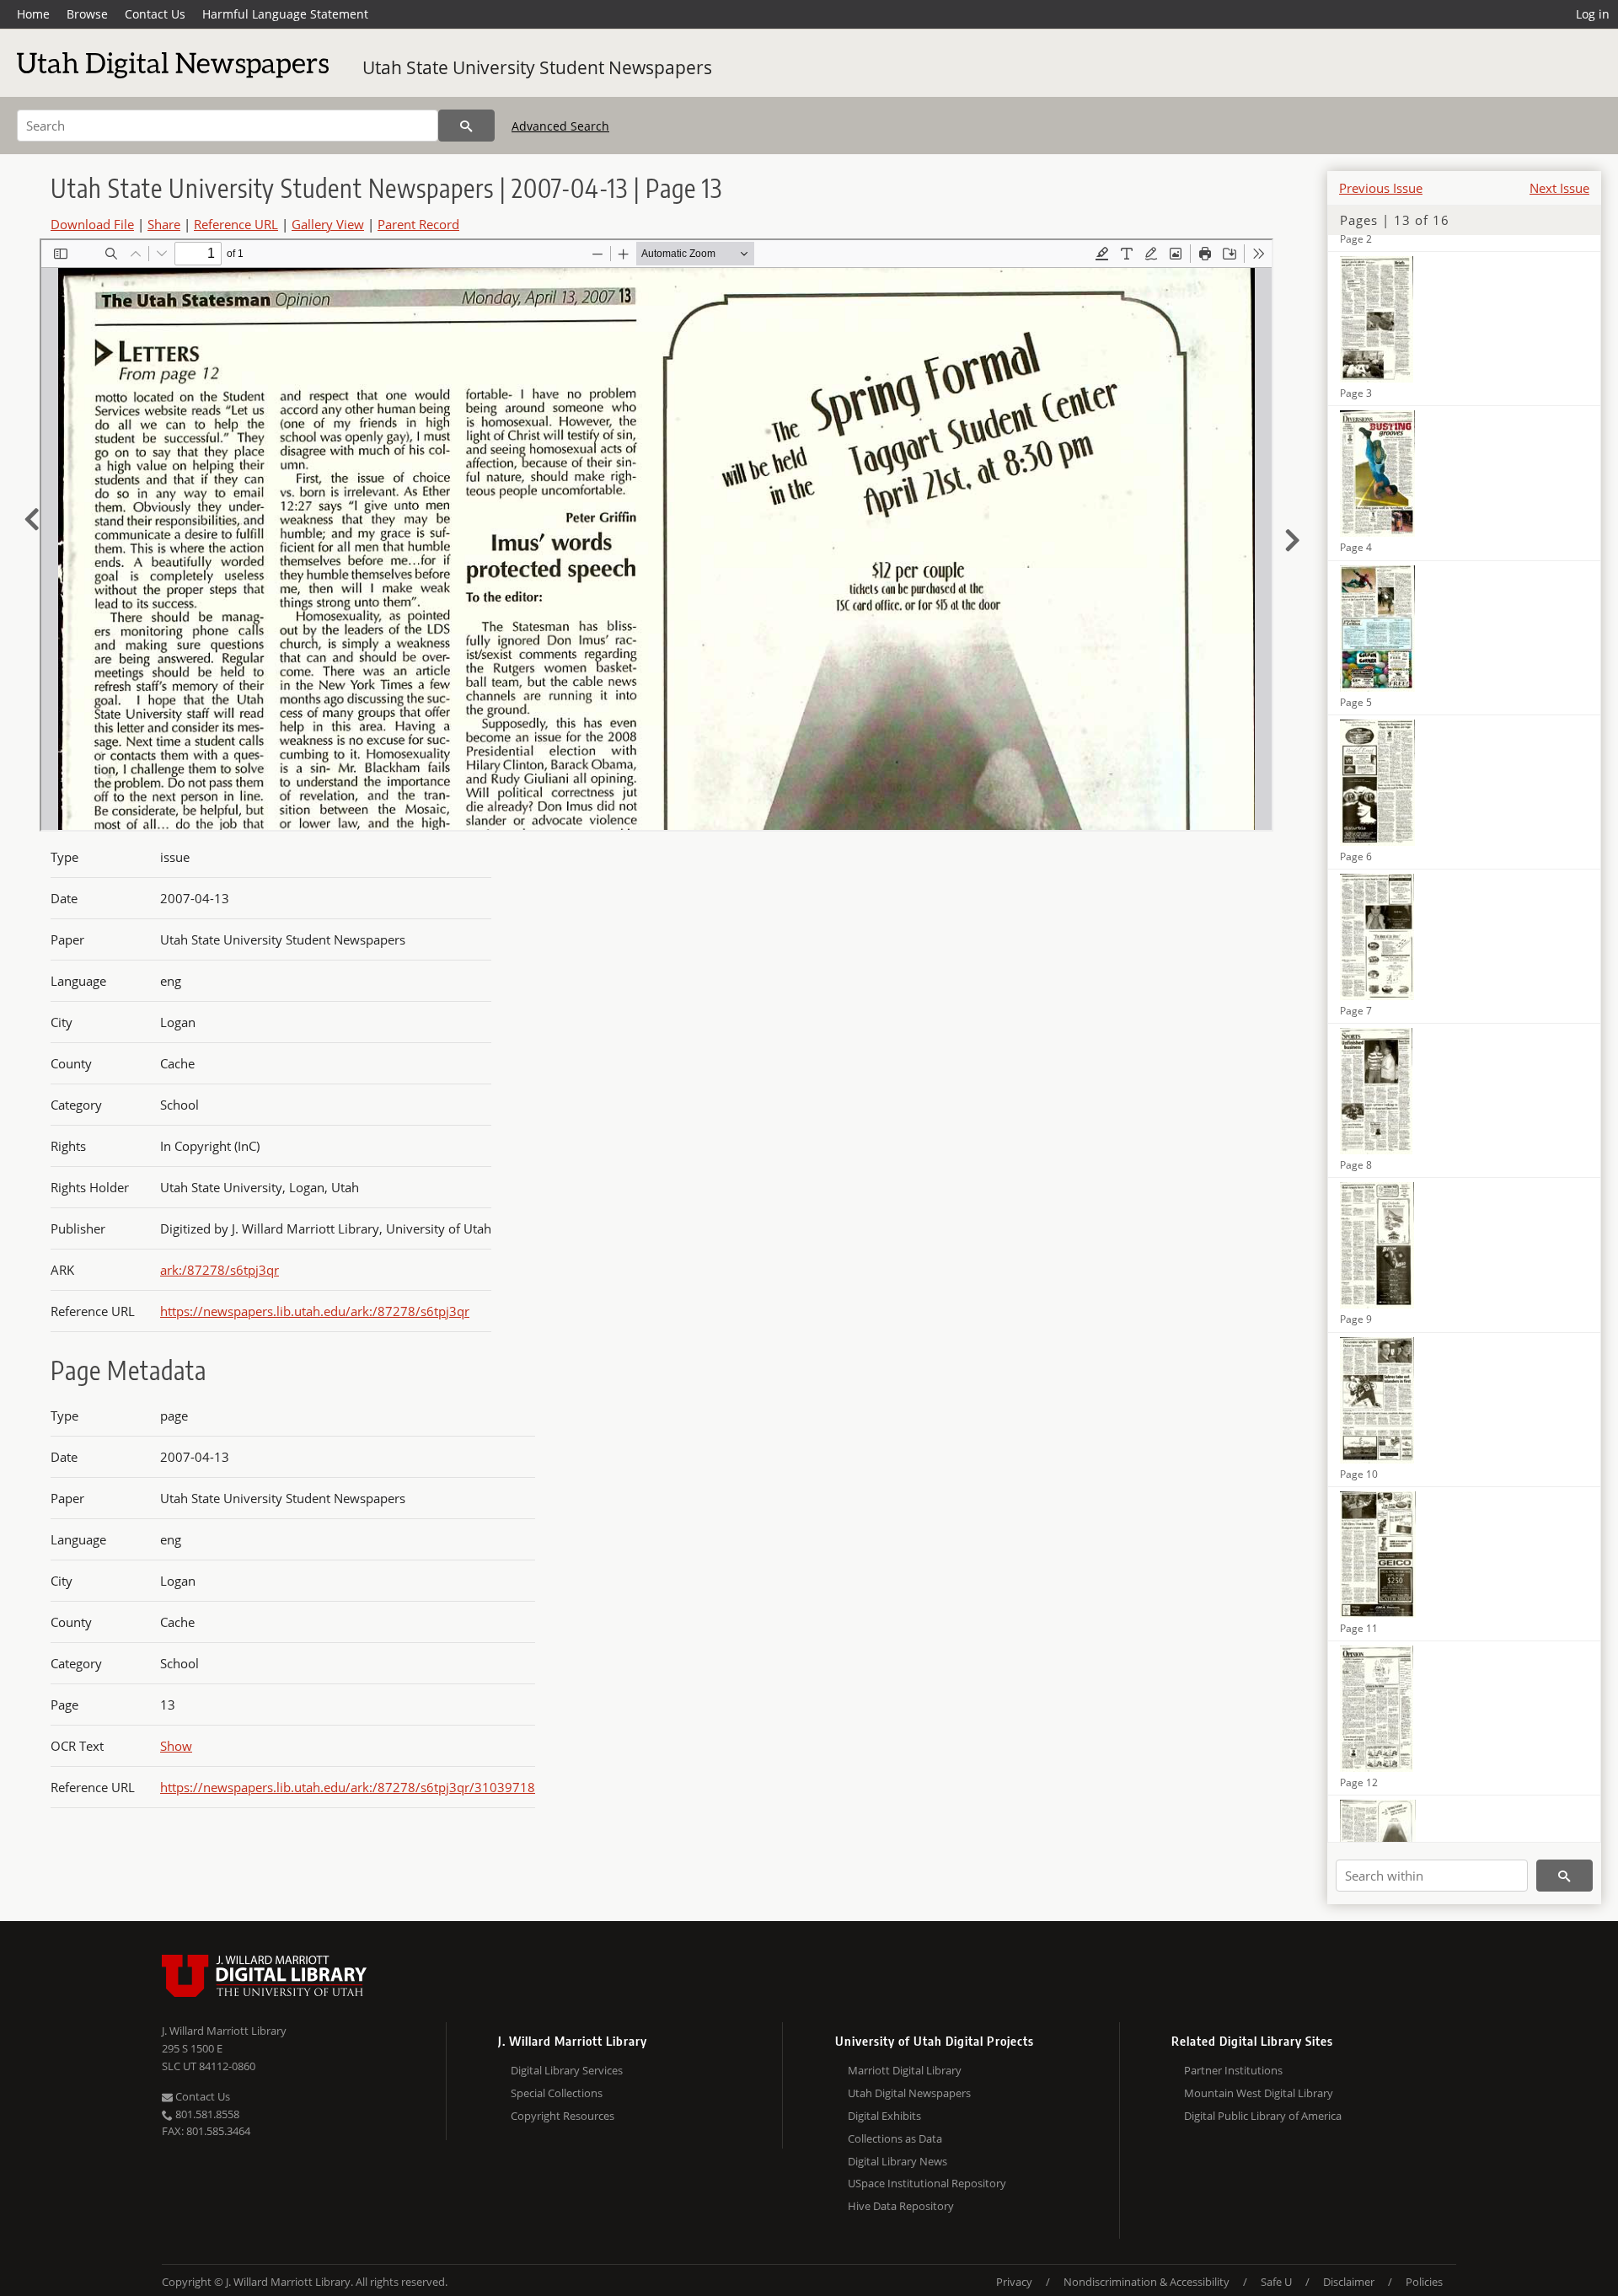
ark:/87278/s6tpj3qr (220, 1270)
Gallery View (328, 224)
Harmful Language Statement (285, 14)
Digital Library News (897, 2161)
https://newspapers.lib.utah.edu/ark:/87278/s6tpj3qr (315, 1311)
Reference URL (236, 224)
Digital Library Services (567, 2070)
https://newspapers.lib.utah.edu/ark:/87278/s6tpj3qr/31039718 (348, 1787)
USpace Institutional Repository (927, 2183)
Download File (92, 224)
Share (164, 224)
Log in (1593, 14)
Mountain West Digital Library (1259, 2093)
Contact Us (155, 14)
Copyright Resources (563, 2116)
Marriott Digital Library (905, 2070)
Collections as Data (895, 2138)
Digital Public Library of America (1263, 2116)
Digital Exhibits (884, 2116)
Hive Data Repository (901, 2206)
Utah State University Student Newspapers (537, 67)
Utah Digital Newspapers (909, 2093)
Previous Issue (1381, 188)
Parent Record (418, 224)
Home (33, 14)
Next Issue (1559, 188)
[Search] (466, 126)
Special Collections (557, 2093)
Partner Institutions (1233, 2070)
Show (176, 1746)
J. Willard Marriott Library (224, 2031)
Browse (87, 14)
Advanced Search (560, 126)
